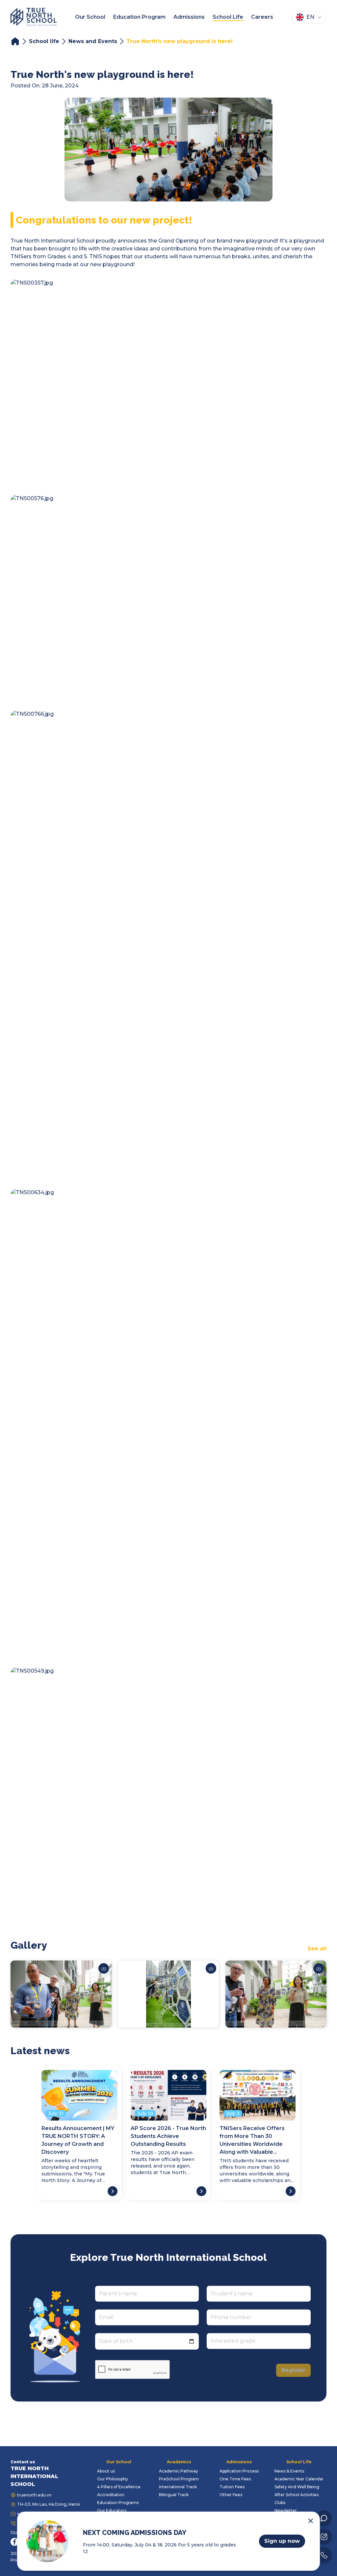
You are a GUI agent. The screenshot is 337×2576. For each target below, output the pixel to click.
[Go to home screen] (34, 17)
